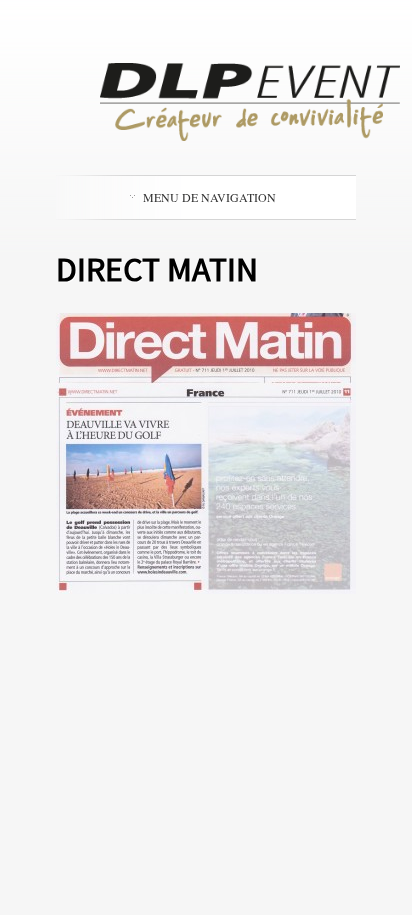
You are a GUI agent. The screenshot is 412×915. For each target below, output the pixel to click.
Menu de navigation (209, 197)
